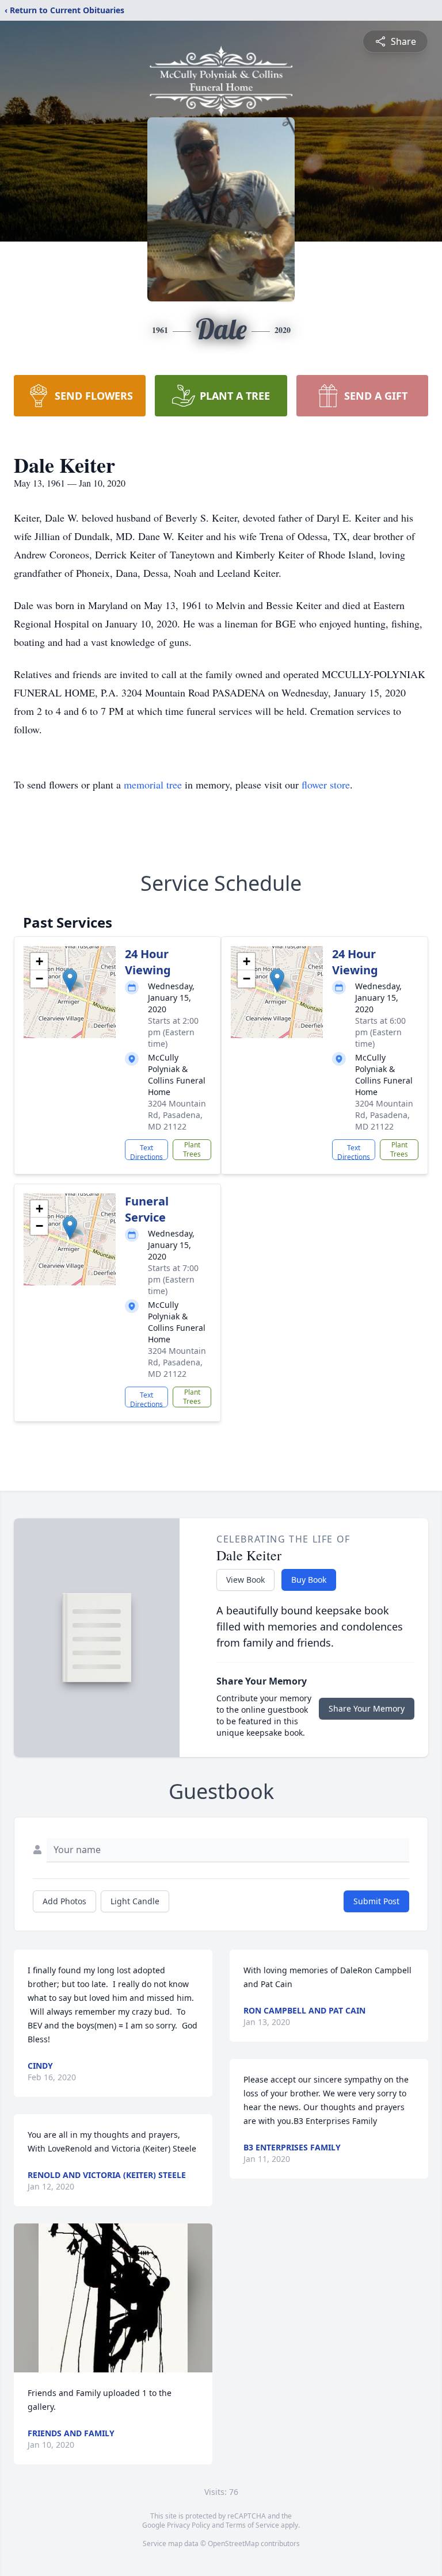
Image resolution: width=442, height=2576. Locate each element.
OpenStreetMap (233, 2544)
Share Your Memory (367, 1708)
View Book (245, 1580)
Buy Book (309, 1580)
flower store (326, 784)
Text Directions (146, 1151)
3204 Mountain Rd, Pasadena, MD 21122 (177, 1115)
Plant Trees (192, 1149)
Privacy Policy (188, 2525)
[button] (70, 980)
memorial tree (153, 784)
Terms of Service (252, 2525)
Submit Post (376, 1901)
